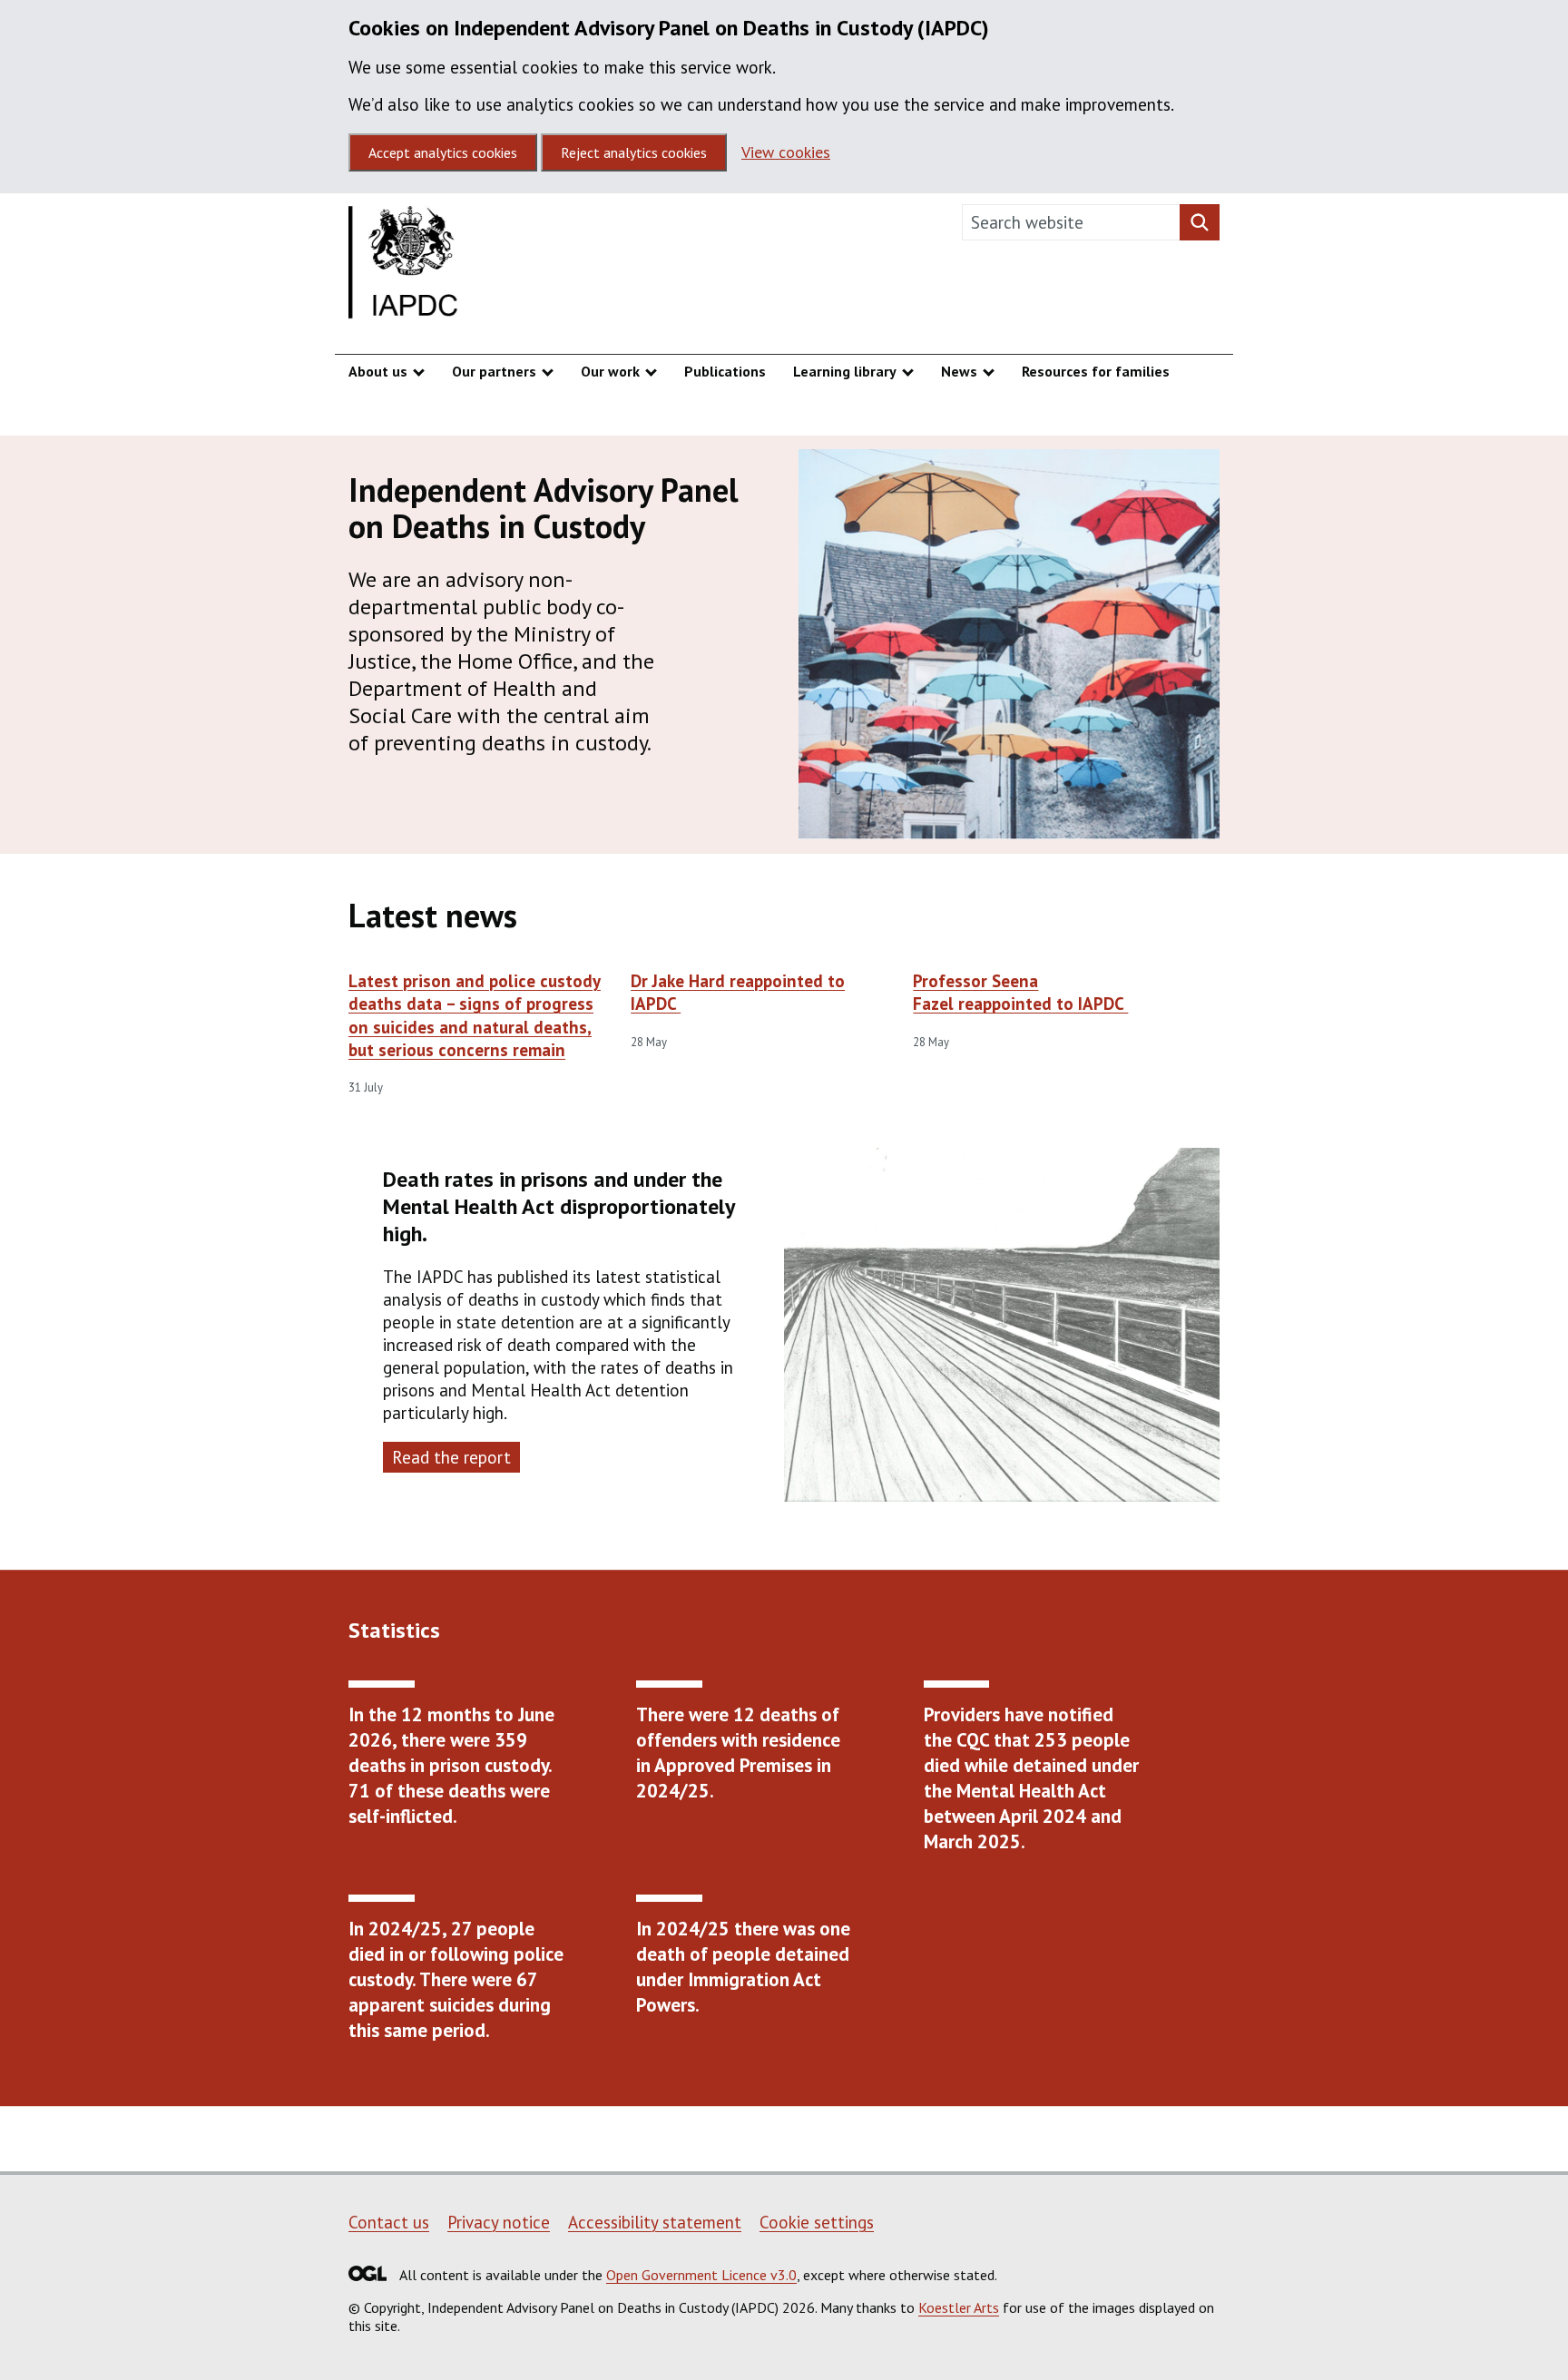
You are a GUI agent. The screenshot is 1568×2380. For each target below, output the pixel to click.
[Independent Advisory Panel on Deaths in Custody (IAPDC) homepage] (405, 267)
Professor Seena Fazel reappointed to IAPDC (1020, 992)
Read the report (451, 1457)
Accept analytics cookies (443, 152)
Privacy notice (499, 2222)
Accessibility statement (655, 2222)
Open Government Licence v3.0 (701, 2275)
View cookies (786, 152)
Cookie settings (817, 2222)
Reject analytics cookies (634, 152)
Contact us (389, 2222)
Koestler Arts (959, 2307)
